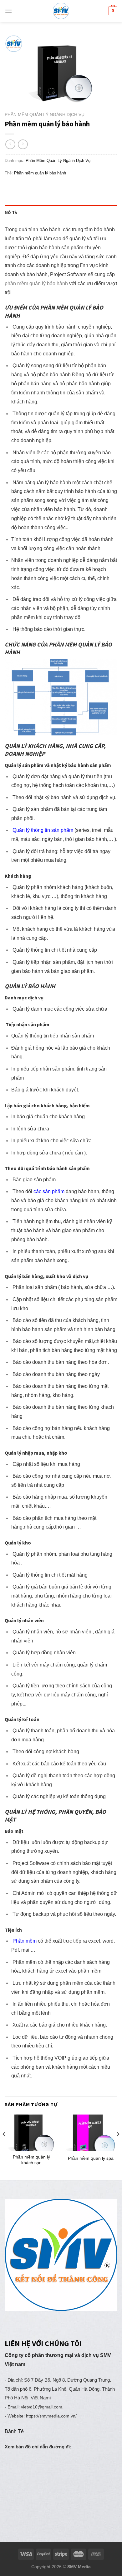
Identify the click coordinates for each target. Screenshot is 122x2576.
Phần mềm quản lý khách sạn (31, 2160)
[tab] (61, 213)
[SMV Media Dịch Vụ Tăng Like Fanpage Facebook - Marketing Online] (61, 11)
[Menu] (8, 11)
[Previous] (4, 2147)
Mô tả (11, 212)
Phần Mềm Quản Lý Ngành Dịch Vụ (45, 115)
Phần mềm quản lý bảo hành (40, 173)
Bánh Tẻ (14, 2431)
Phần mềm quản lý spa (91, 2158)
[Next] (118, 2147)
